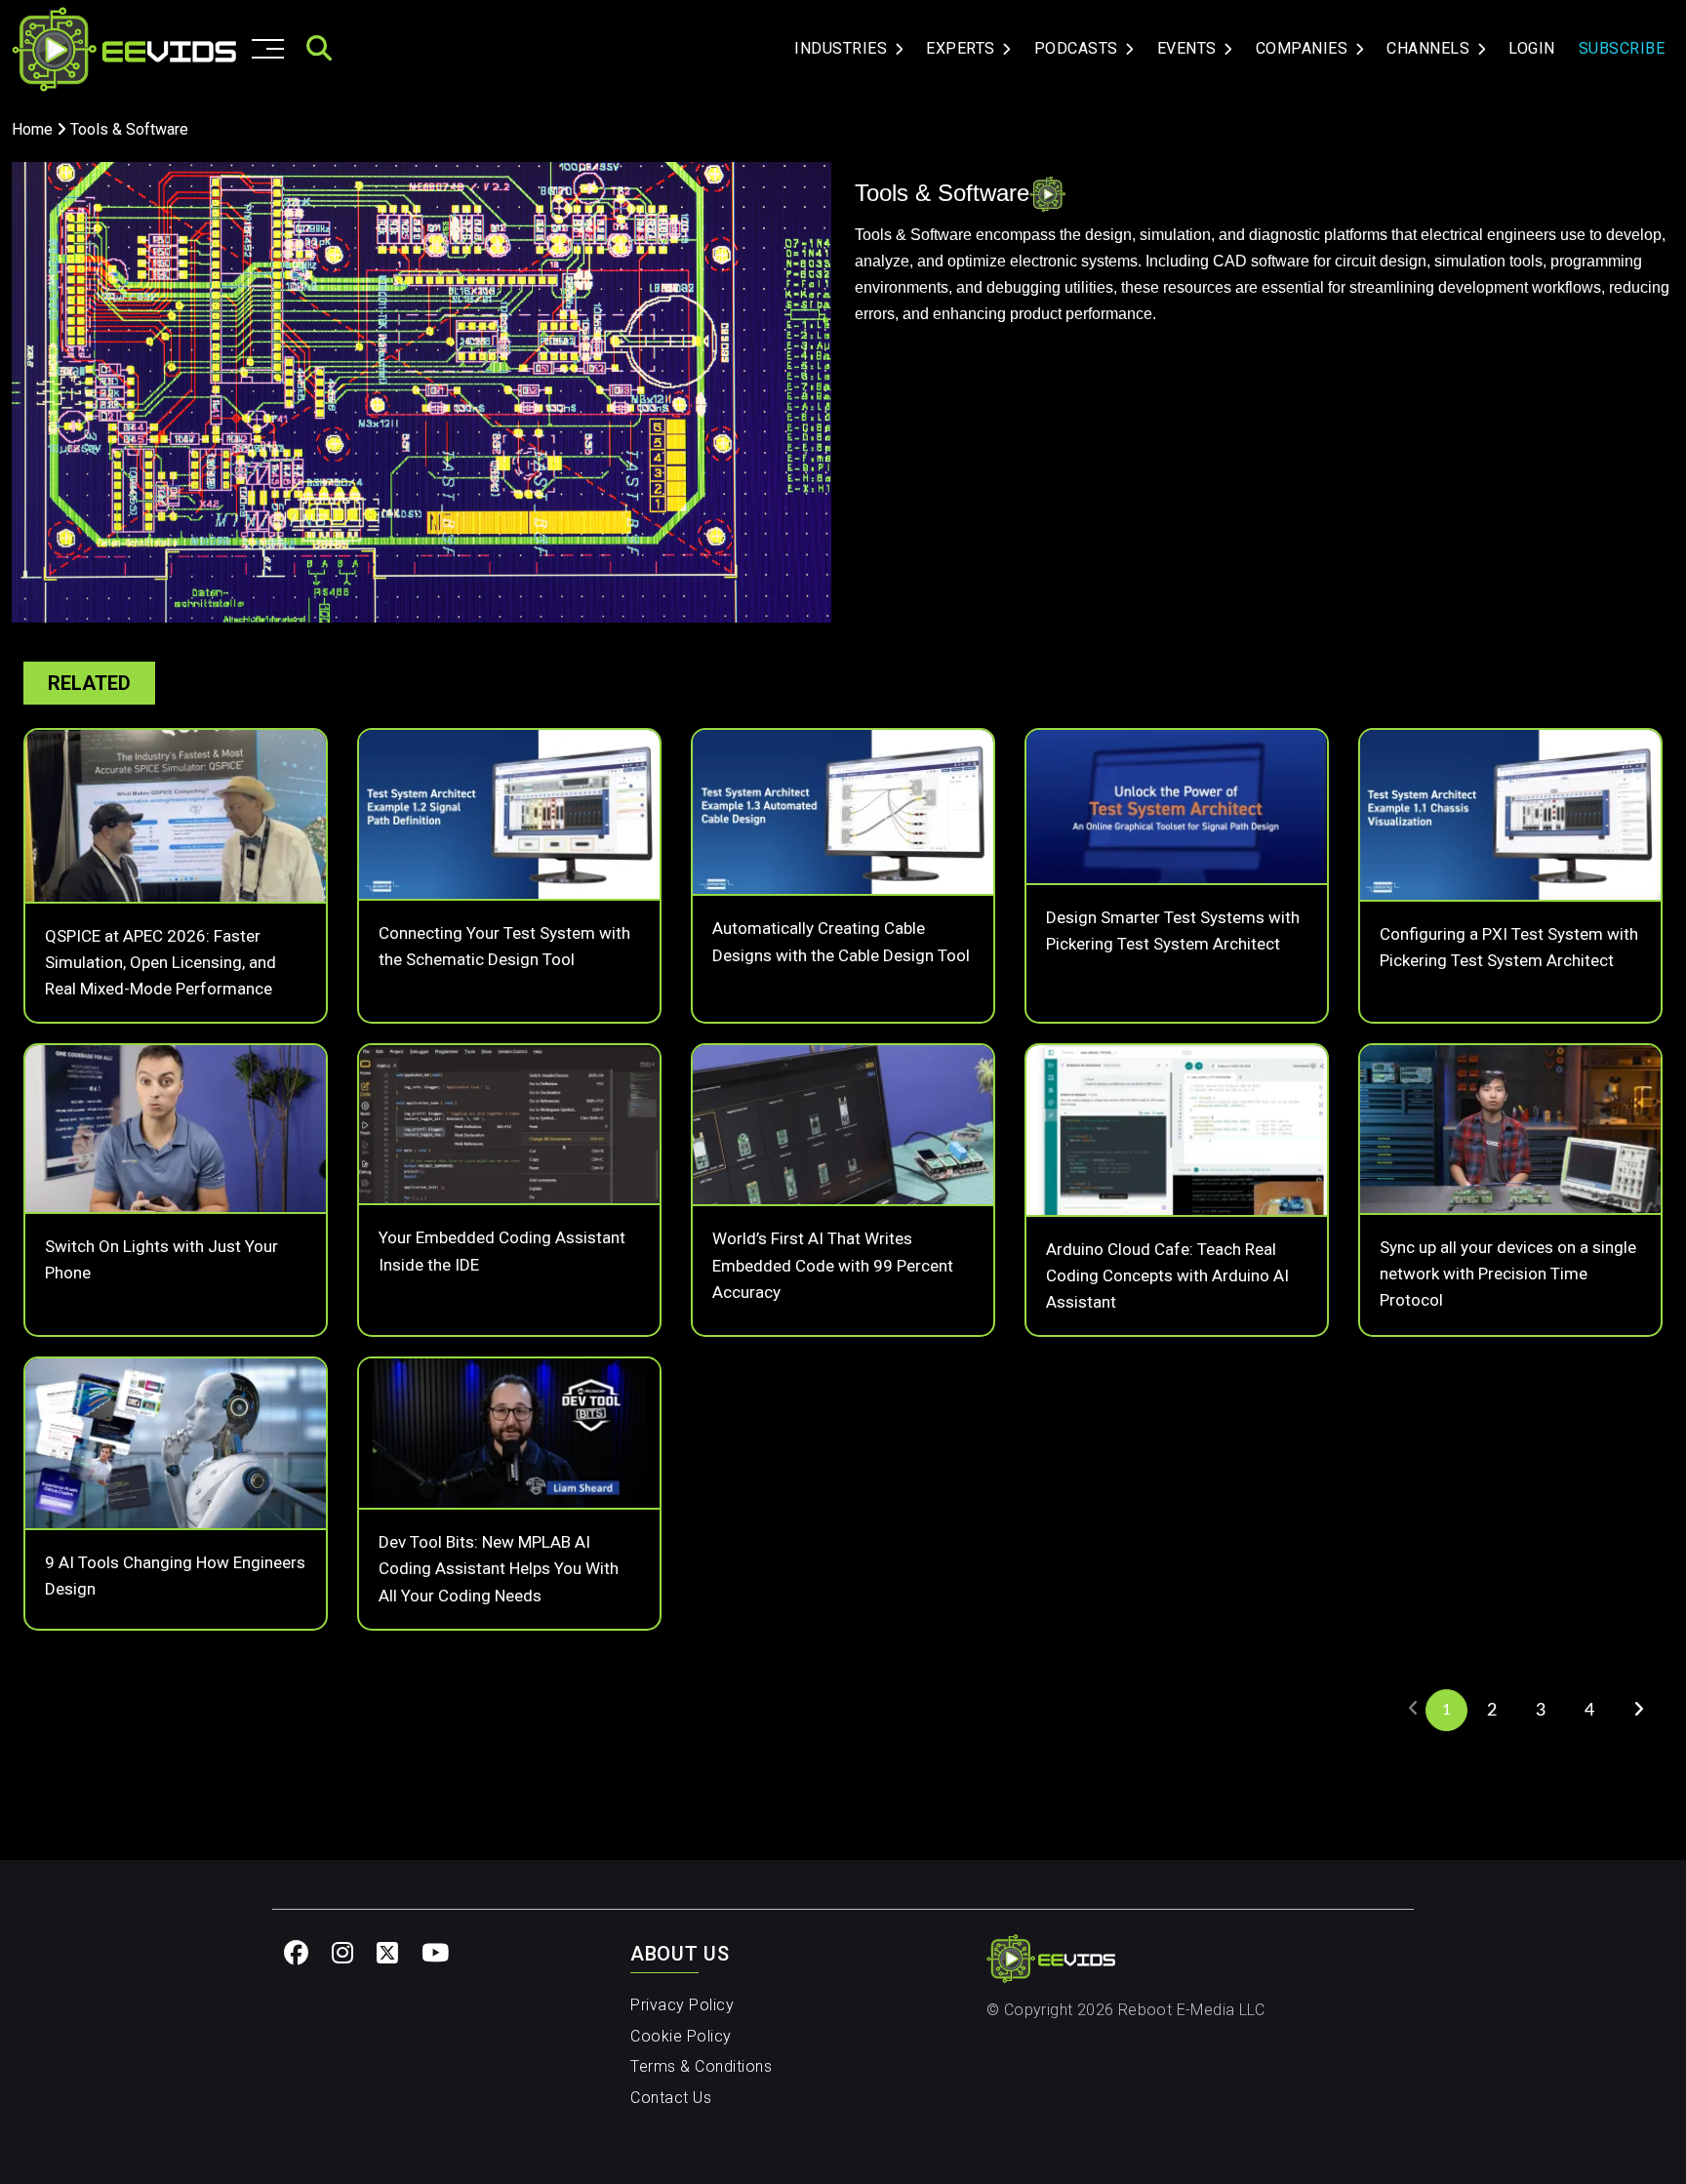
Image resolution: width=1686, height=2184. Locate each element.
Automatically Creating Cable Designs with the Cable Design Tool (841, 941)
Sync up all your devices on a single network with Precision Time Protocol (1508, 1274)
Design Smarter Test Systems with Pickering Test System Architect (1173, 930)
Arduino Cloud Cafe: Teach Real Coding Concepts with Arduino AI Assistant (1167, 1275)
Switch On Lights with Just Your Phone (161, 1259)
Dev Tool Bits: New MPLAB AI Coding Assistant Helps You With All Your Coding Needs (499, 1568)
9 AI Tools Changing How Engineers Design (175, 1576)
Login (1532, 48)
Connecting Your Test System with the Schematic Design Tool (504, 946)
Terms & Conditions (701, 2066)
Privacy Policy (682, 2005)
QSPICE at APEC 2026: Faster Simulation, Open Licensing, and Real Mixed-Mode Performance (161, 962)
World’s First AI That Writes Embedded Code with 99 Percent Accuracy (833, 1265)
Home (32, 129)
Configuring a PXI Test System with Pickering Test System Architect (1509, 947)
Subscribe (1622, 48)
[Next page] (1638, 1709)
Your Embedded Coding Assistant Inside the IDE (502, 1251)
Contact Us (671, 2098)
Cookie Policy (681, 2036)
